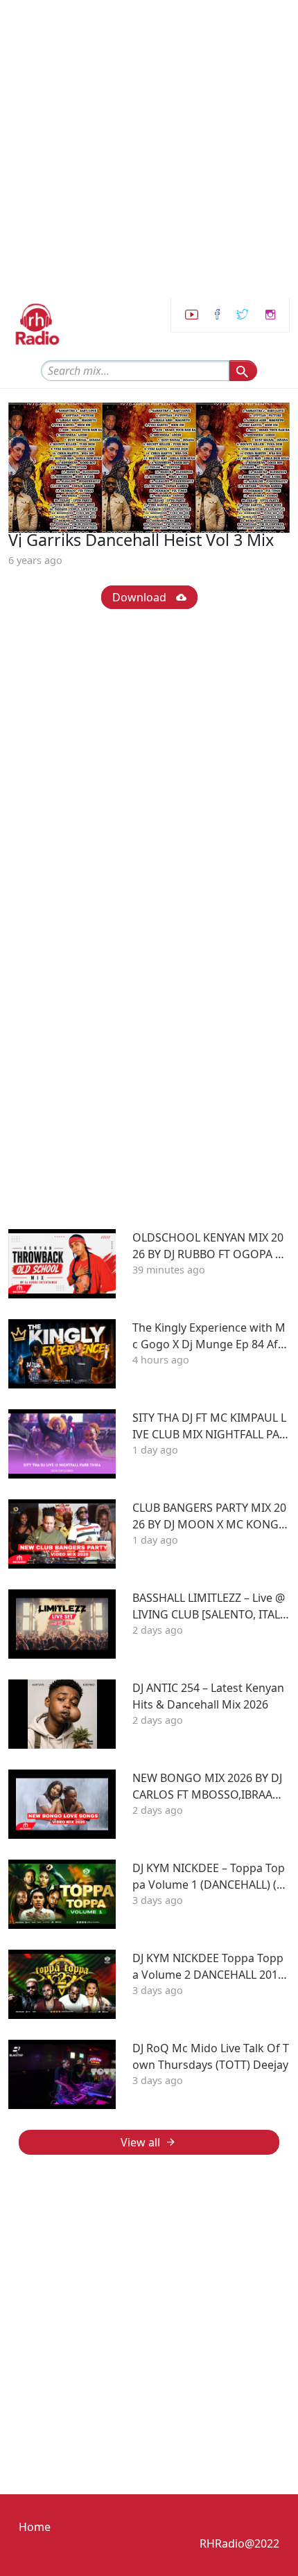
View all (140, 2142)
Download (141, 597)
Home (35, 2527)
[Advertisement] (149, 149)
